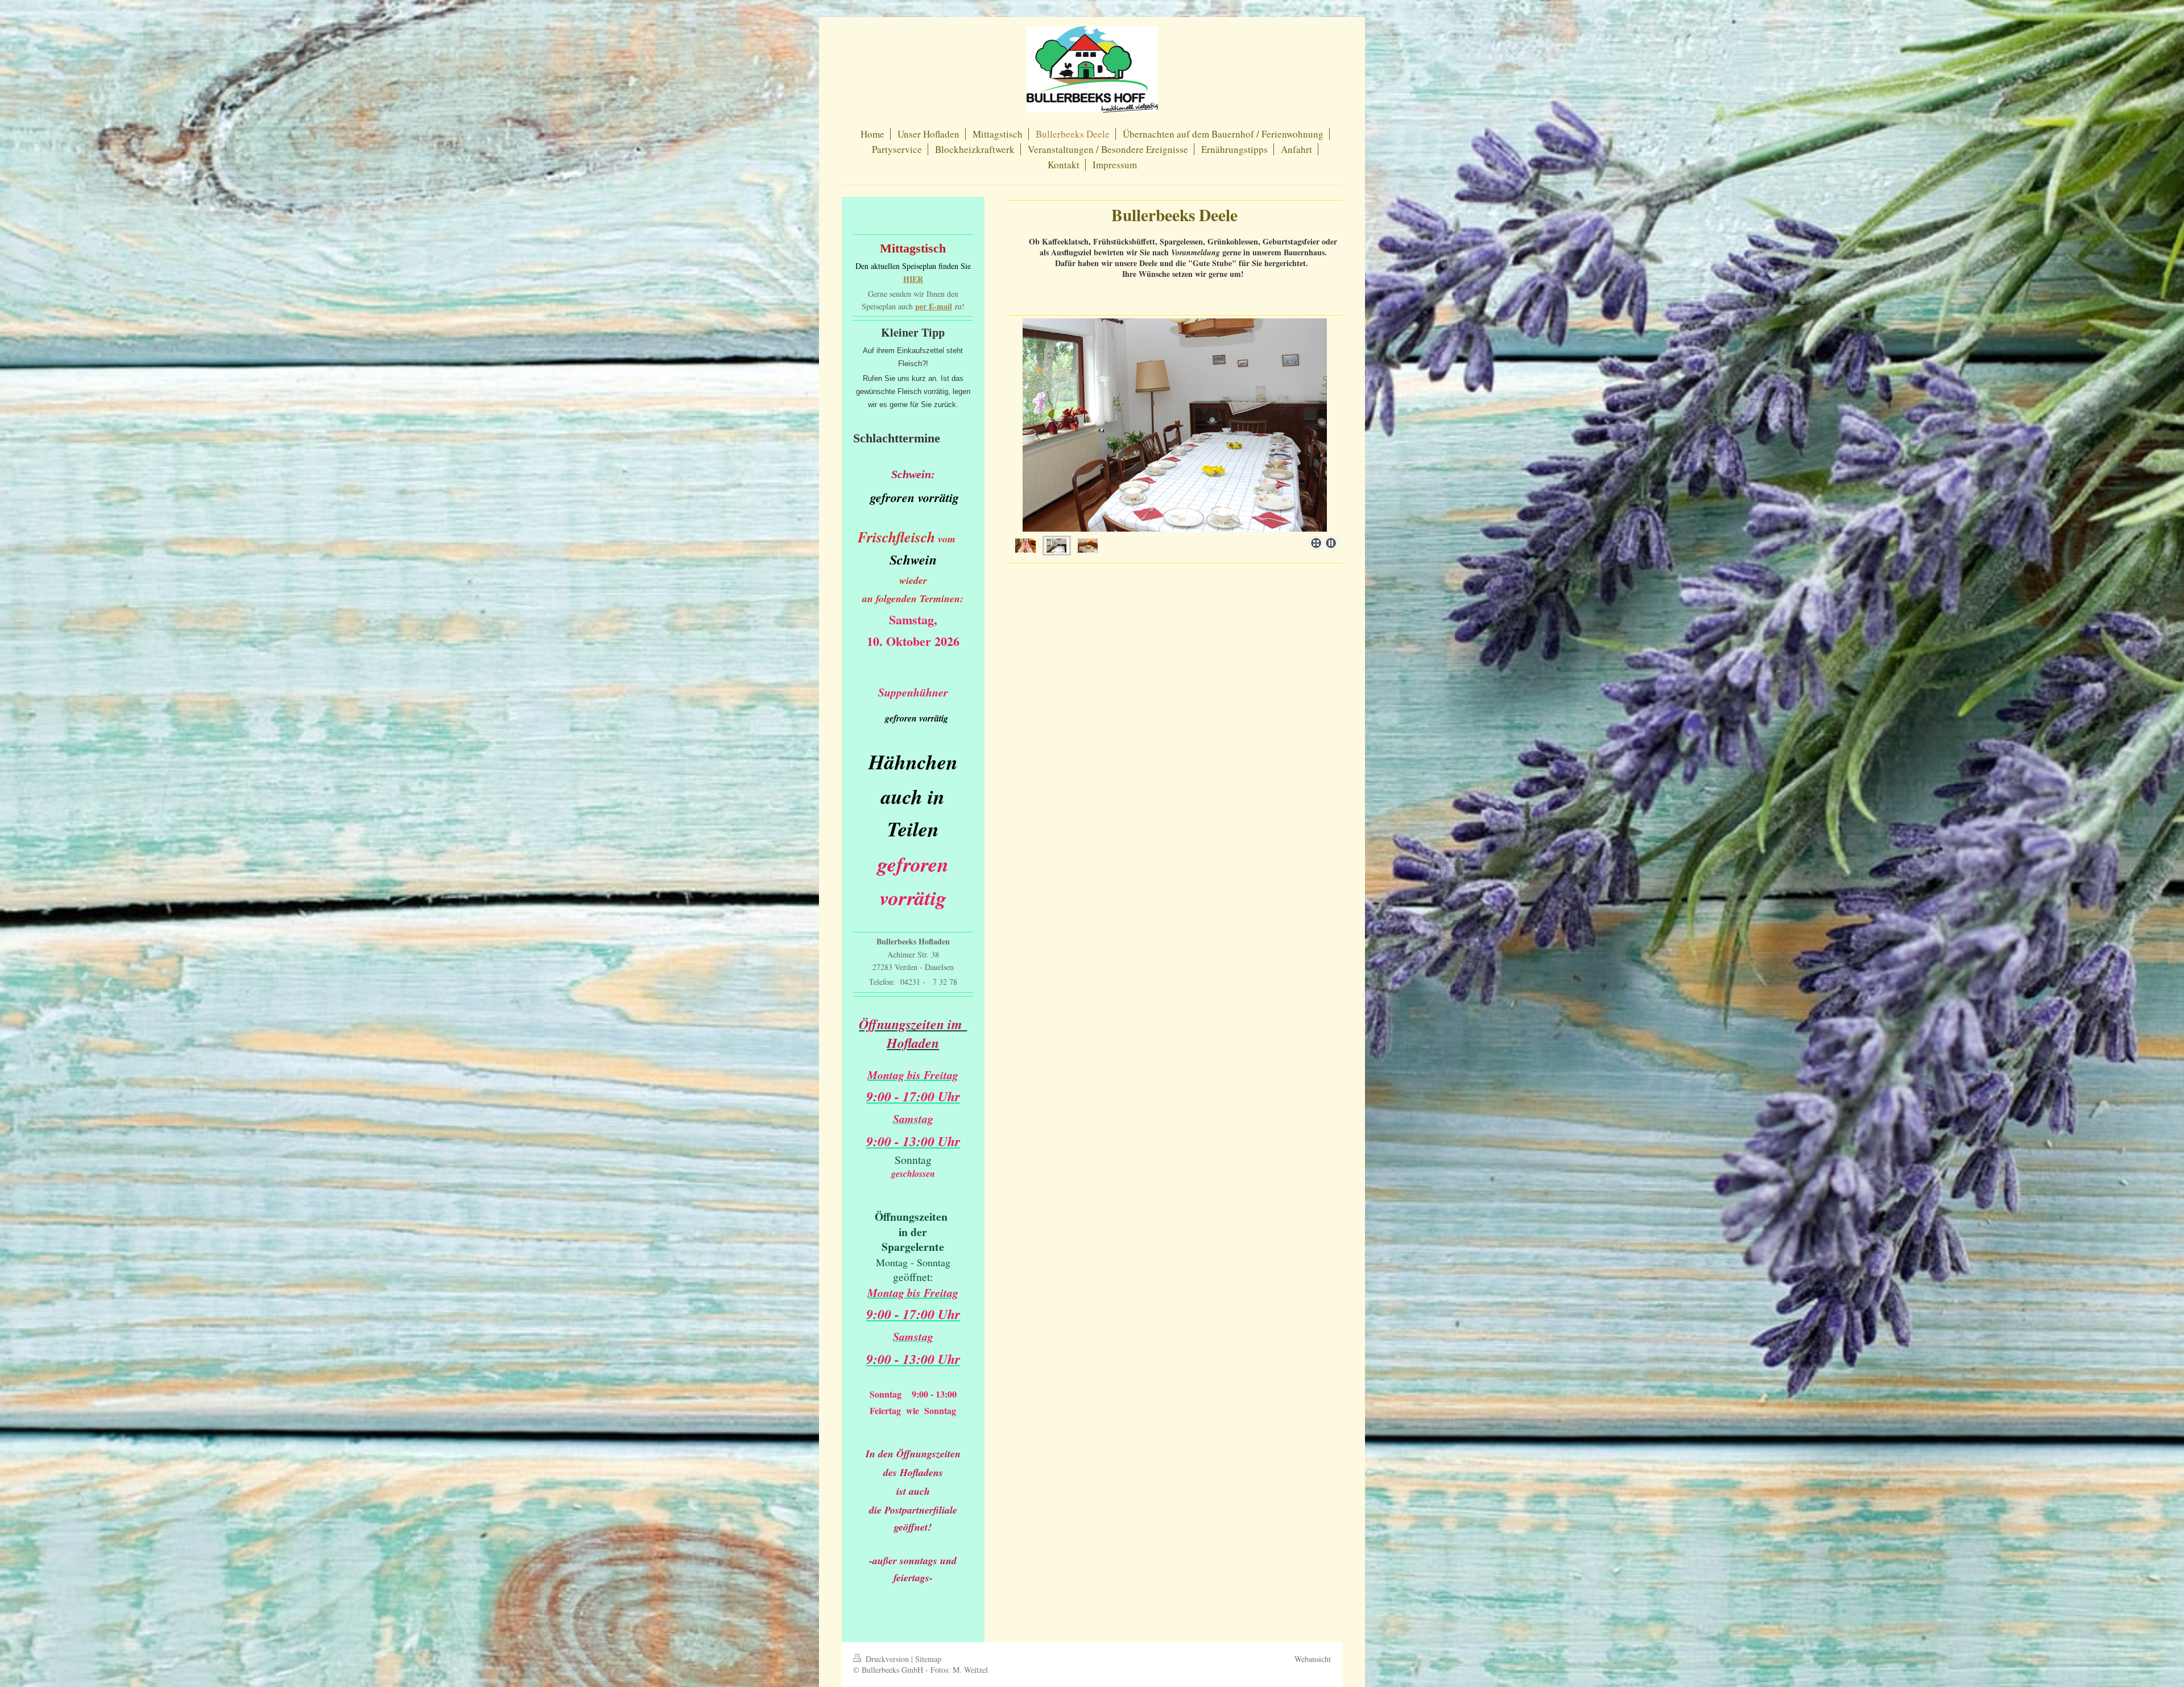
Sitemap (928, 1659)
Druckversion (887, 1659)
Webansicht (1313, 1659)
